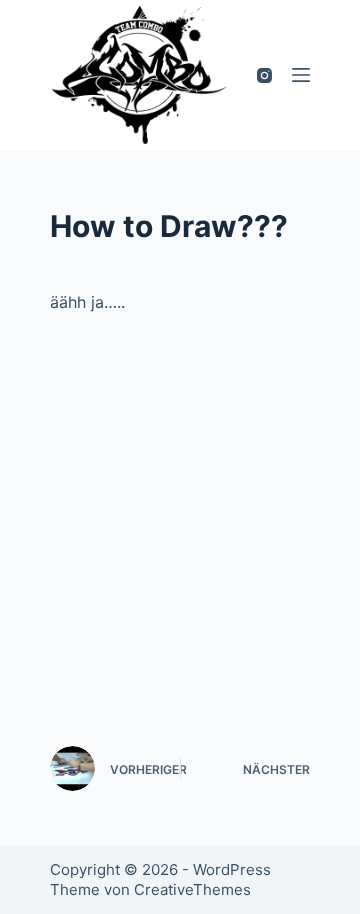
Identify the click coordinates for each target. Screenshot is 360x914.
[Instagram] (264, 75)
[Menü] (301, 75)
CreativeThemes (192, 889)
